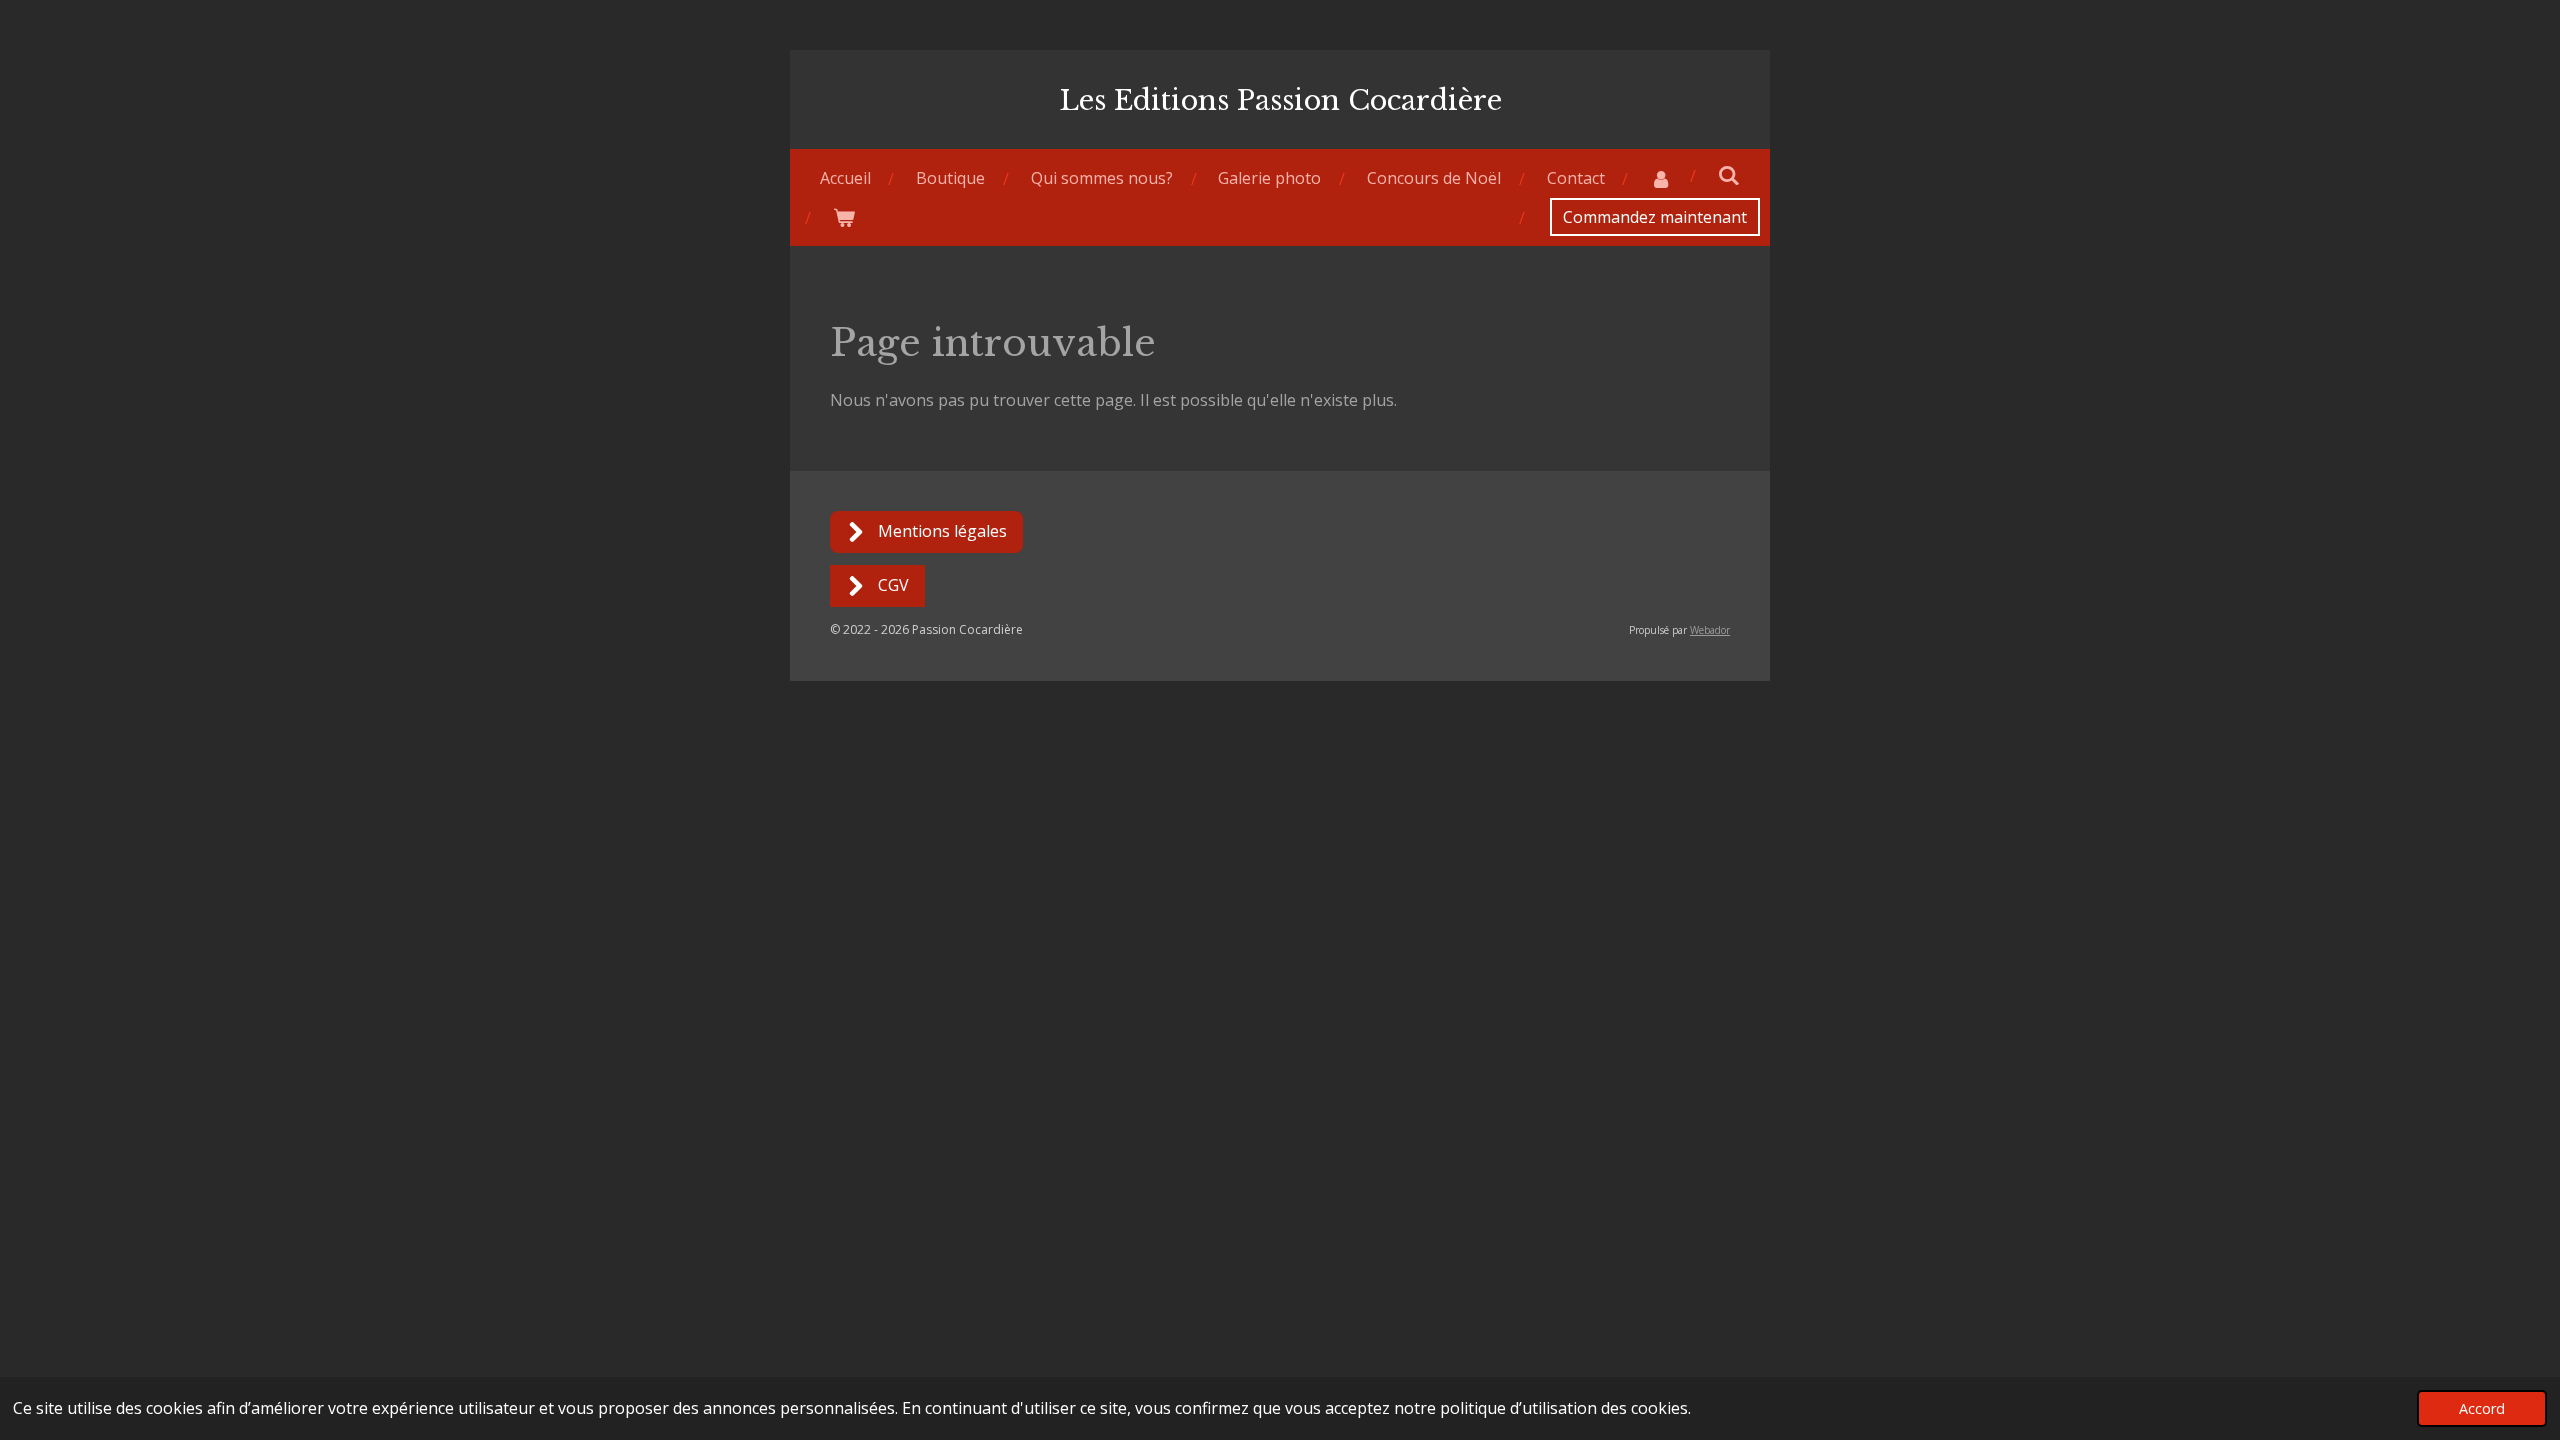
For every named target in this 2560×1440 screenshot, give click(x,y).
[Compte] (1661, 178)
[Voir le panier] (844, 217)
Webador (1710, 630)
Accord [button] (2482, 1408)
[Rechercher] (1729, 175)
